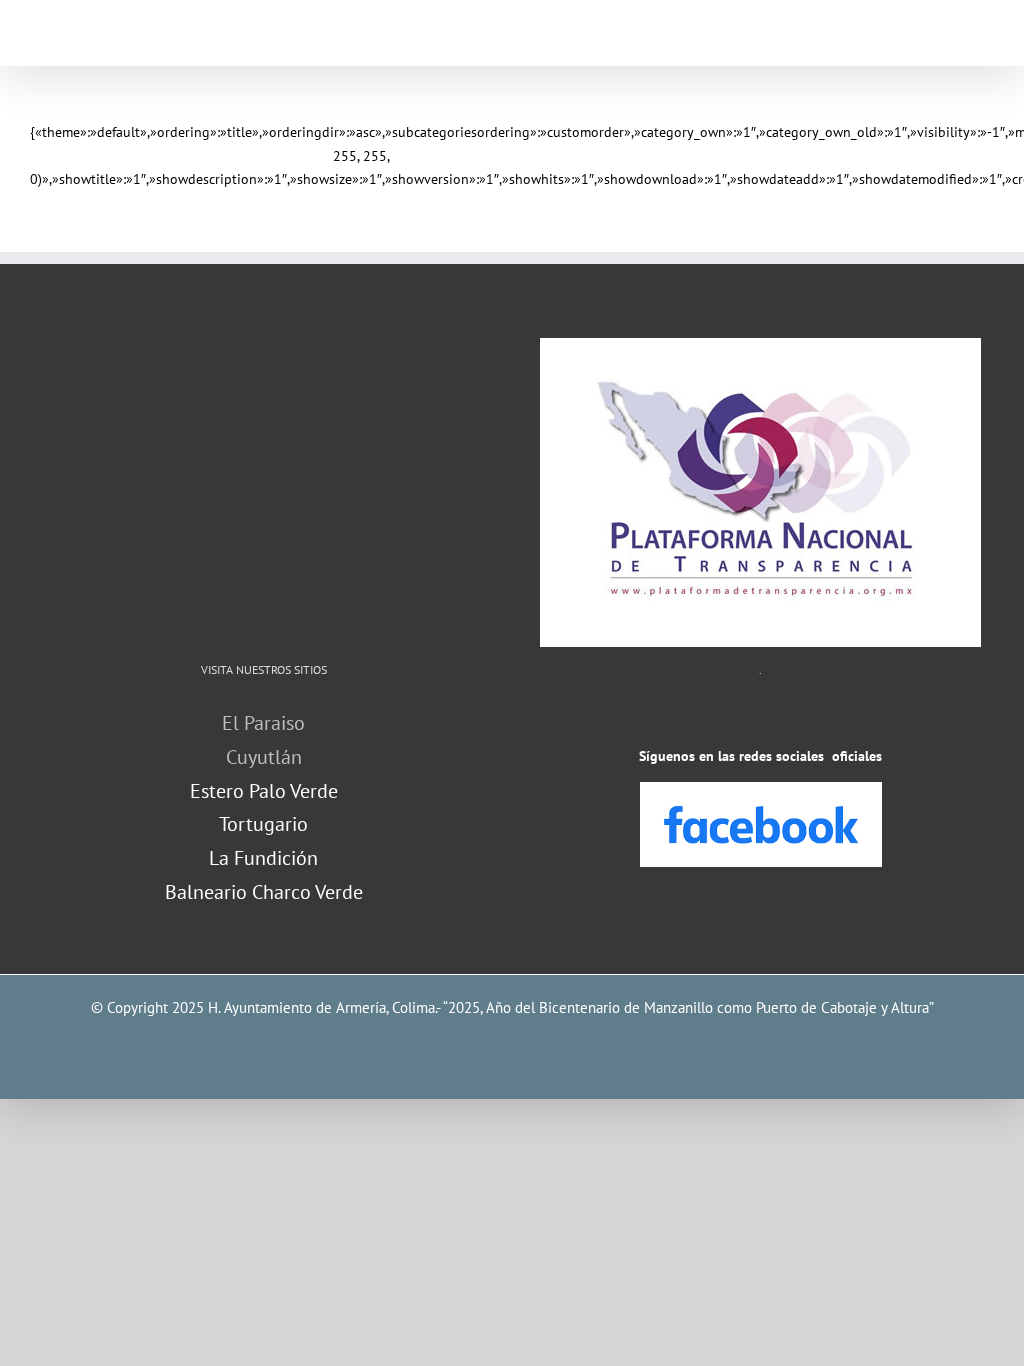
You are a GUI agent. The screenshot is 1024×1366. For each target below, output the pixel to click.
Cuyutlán (264, 757)
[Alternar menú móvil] (986, 35)
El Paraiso (263, 723)
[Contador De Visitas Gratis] (761, 718)
